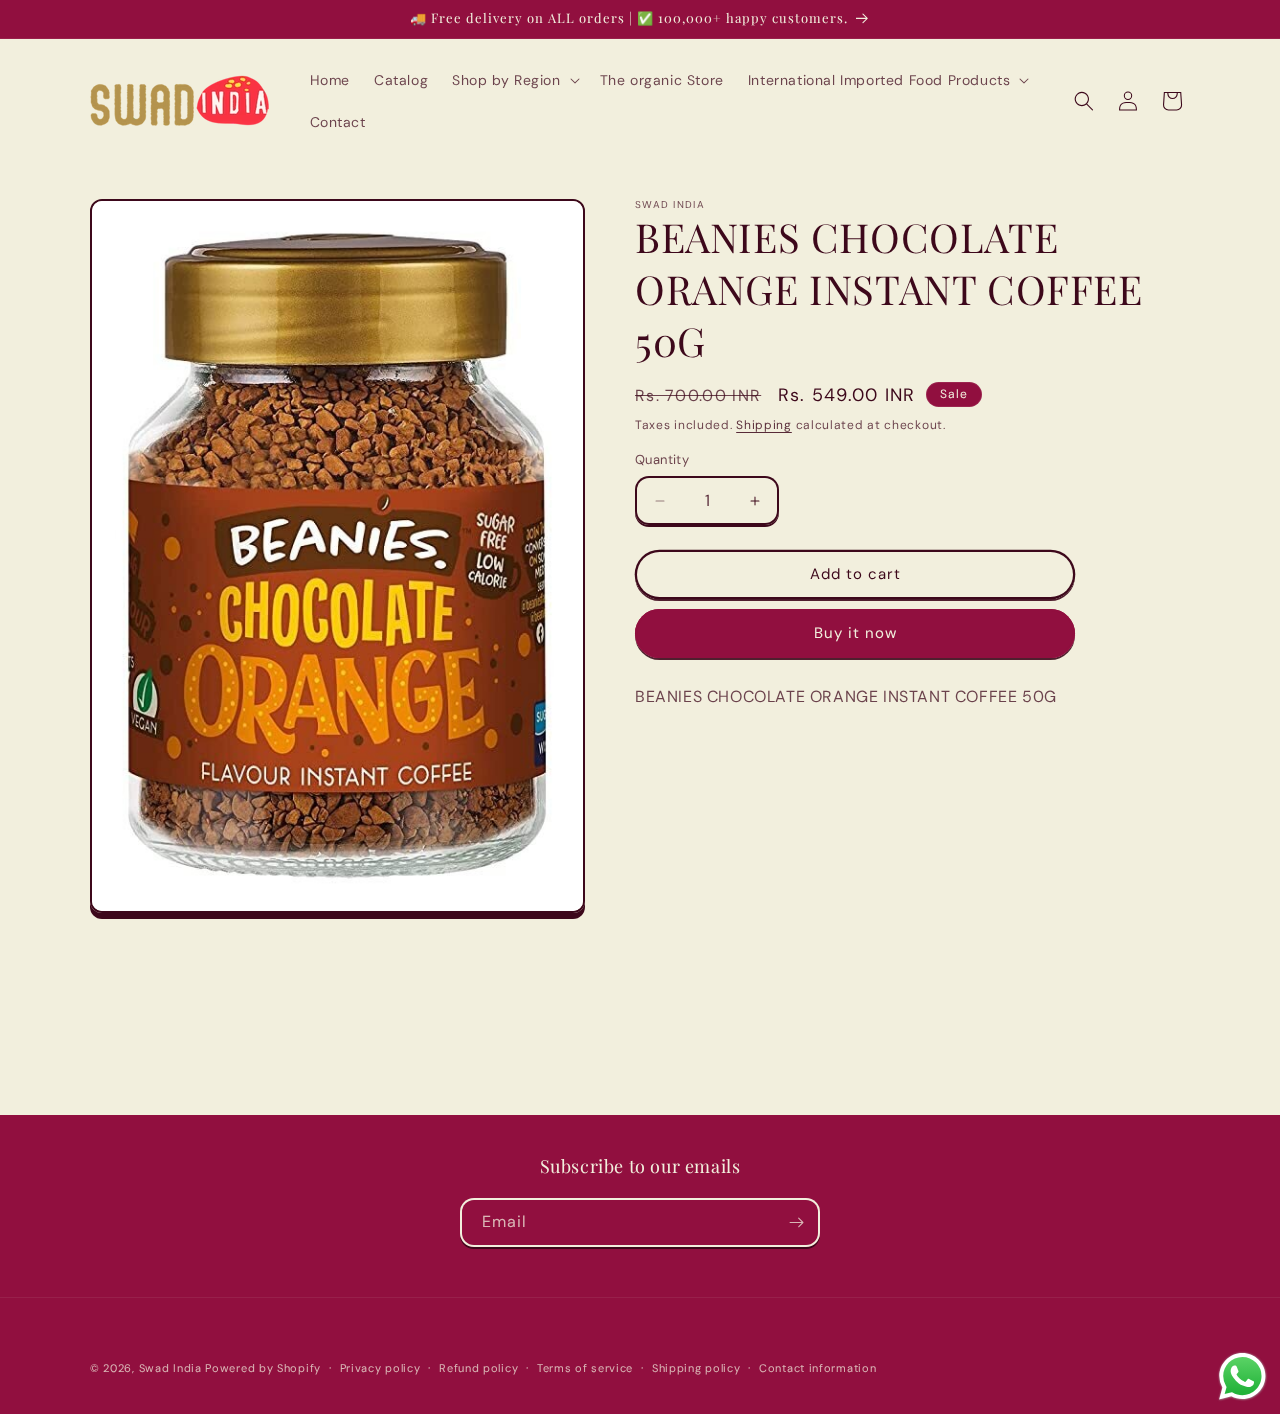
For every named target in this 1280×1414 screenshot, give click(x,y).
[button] (513, 80)
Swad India (170, 1368)
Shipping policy (696, 1368)
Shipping (764, 425)
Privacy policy (380, 1368)
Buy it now (855, 634)
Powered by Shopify (263, 1368)
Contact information (817, 1368)
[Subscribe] (796, 1222)
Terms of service (585, 1368)
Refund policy (478, 1368)
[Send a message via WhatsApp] (1242, 1376)
